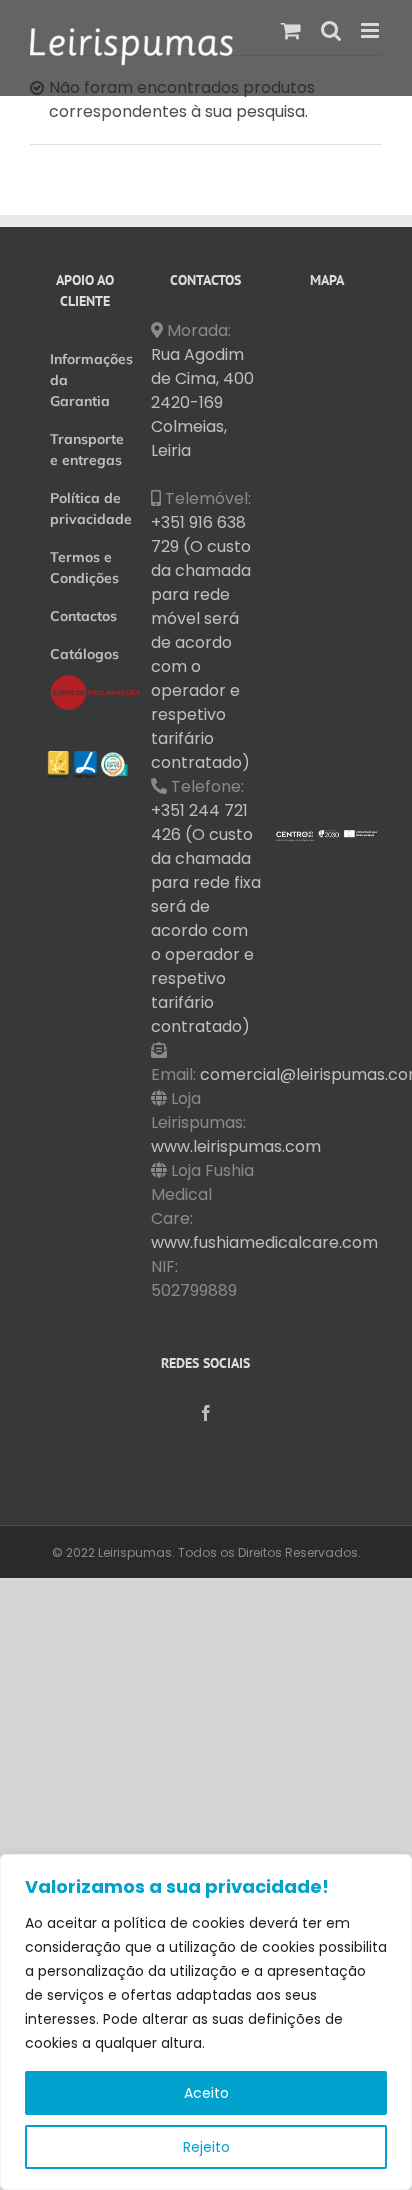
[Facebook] (206, 1413)
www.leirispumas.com (236, 1146)
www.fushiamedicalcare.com (264, 1242)
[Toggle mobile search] (331, 30)
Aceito (206, 2093)
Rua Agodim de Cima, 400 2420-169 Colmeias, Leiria (202, 402)
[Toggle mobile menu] (371, 30)
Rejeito (206, 2147)
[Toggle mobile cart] (291, 30)
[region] (206, 2022)
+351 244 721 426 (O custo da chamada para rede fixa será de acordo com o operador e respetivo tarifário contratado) (206, 918)
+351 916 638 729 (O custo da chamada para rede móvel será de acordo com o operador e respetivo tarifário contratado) (201, 642)
